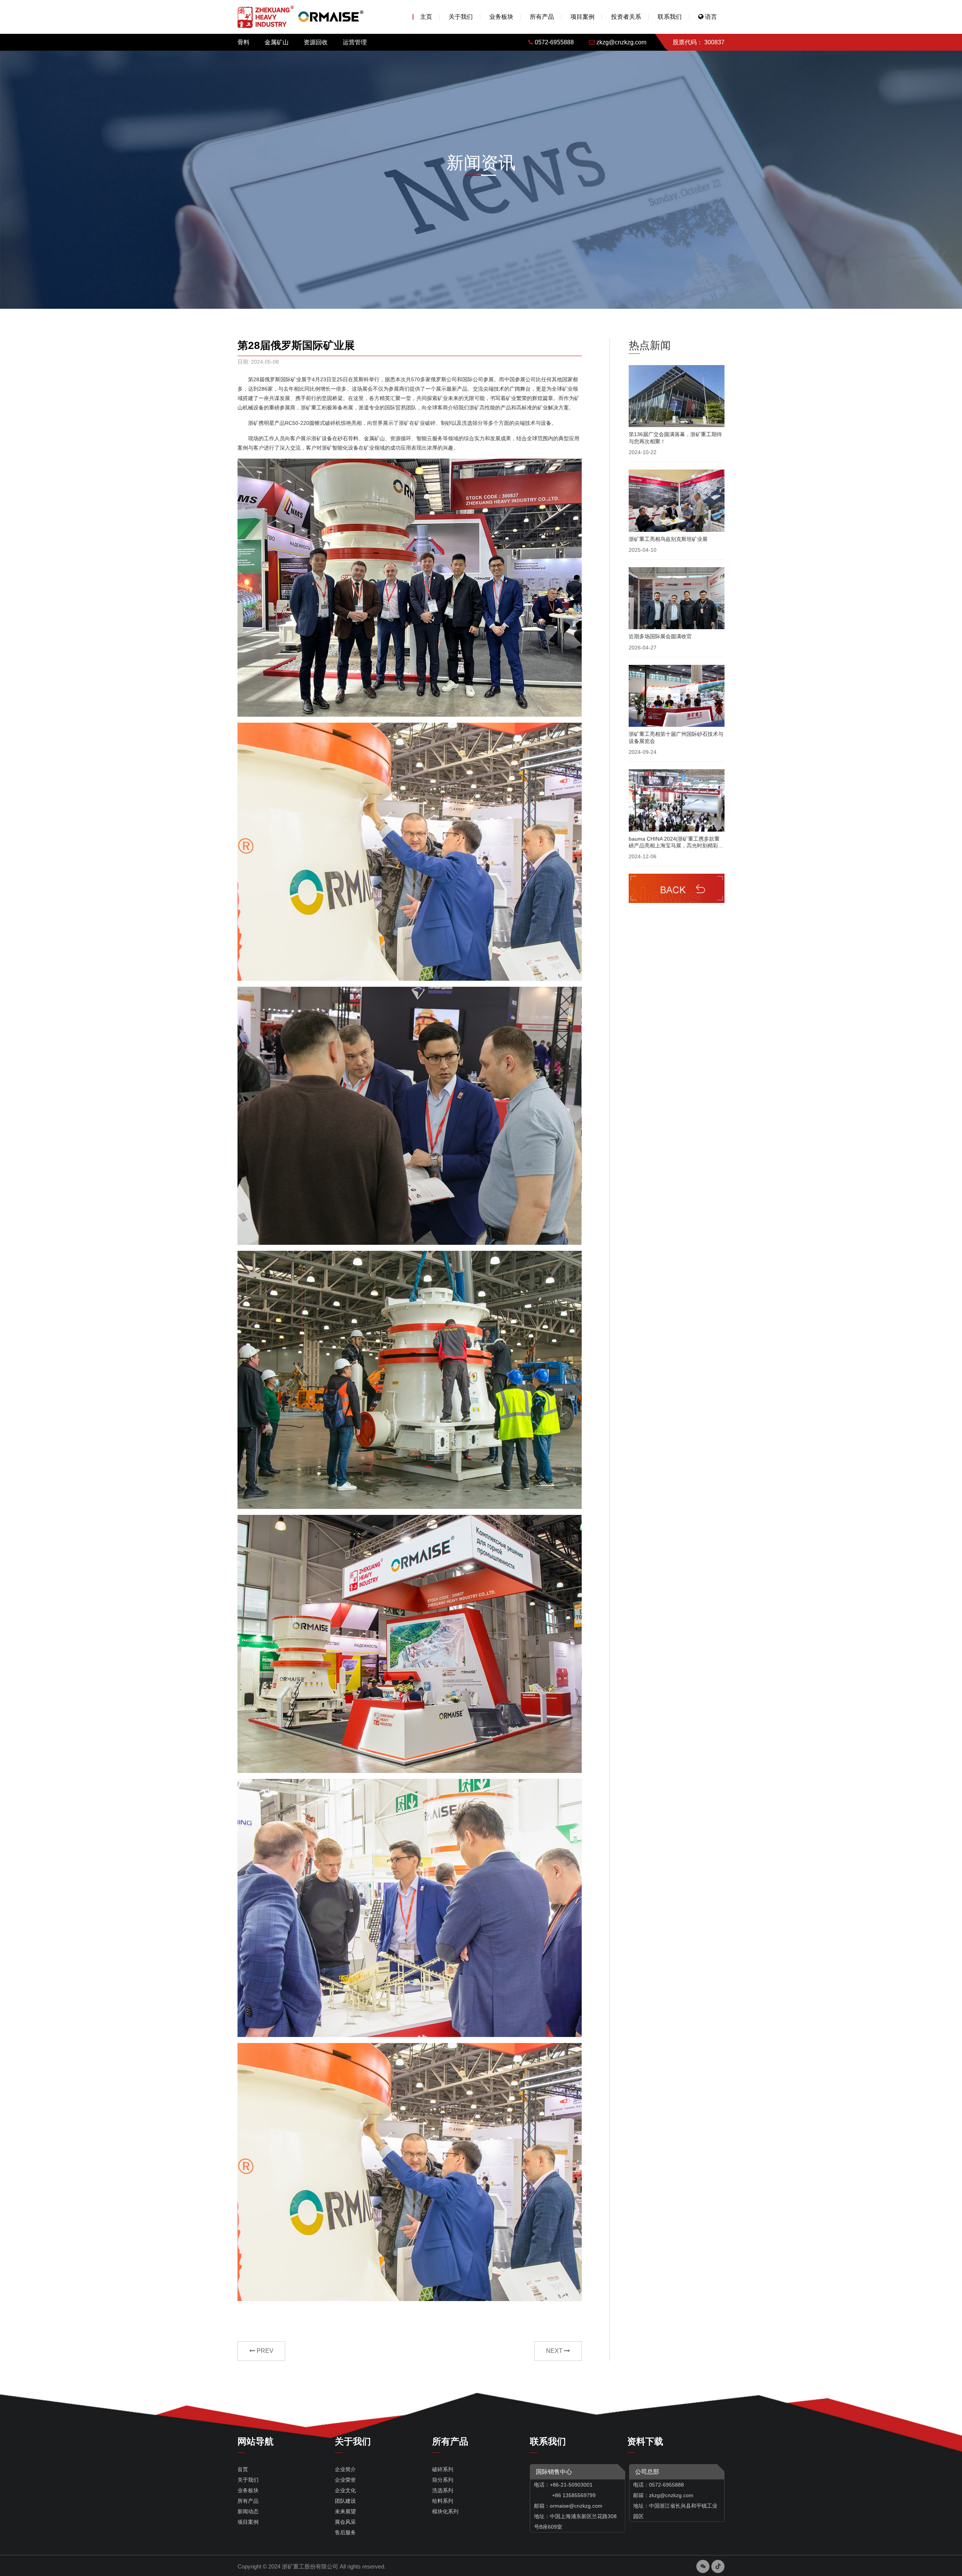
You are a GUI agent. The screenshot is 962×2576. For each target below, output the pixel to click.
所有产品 (542, 17)
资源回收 (316, 42)
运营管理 (355, 42)
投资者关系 (626, 17)
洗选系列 (443, 2490)
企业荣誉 (345, 2480)
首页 (243, 2469)
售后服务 (345, 2532)
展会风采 (345, 2522)
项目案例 (582, 17)
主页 (426, 17)
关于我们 (461, 17)
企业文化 (345, 2490)
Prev (264, 2351)
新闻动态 (248, 2511)
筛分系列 (443, 2480)
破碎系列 (443, 2469)
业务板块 (501, 17)
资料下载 (645, 2441)
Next (555, 2351)
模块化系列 (445, 2511)
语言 (710, 17)
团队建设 (345, 2501)
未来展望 (345, 2511)
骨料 (244, 42)
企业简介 (345, 2469)
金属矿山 (277, 42)
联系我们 (670, 17)
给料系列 (443, 2501)
